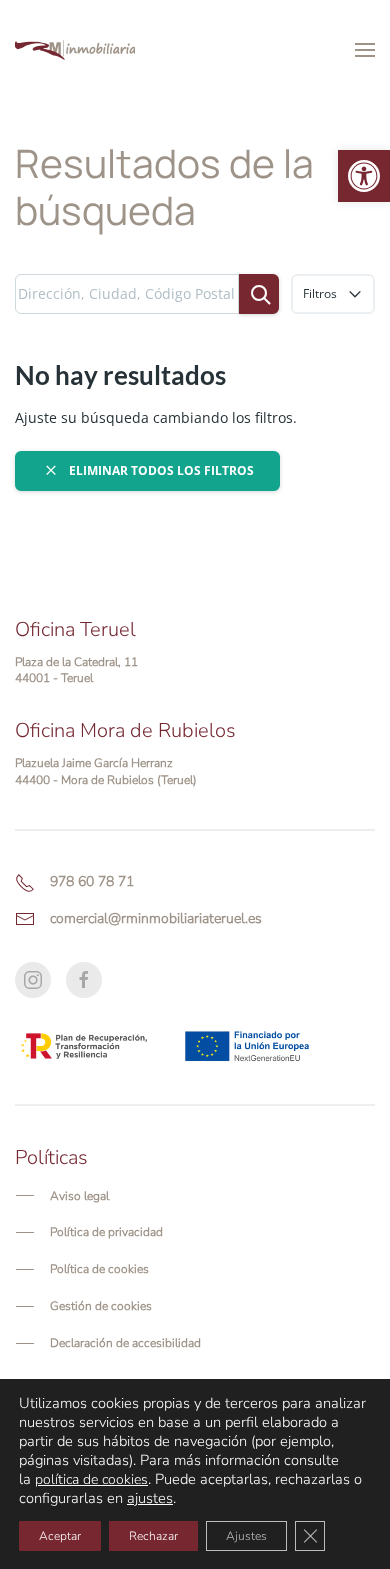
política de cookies (91, 1479)
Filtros (321, 293)
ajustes (150, 1498)
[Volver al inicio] (75, 50)
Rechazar (153, 1536)
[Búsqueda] (259, 294)
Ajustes (246, 1536)
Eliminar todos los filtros (160, 470)
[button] (364, 176)
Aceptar (60, 1536)
